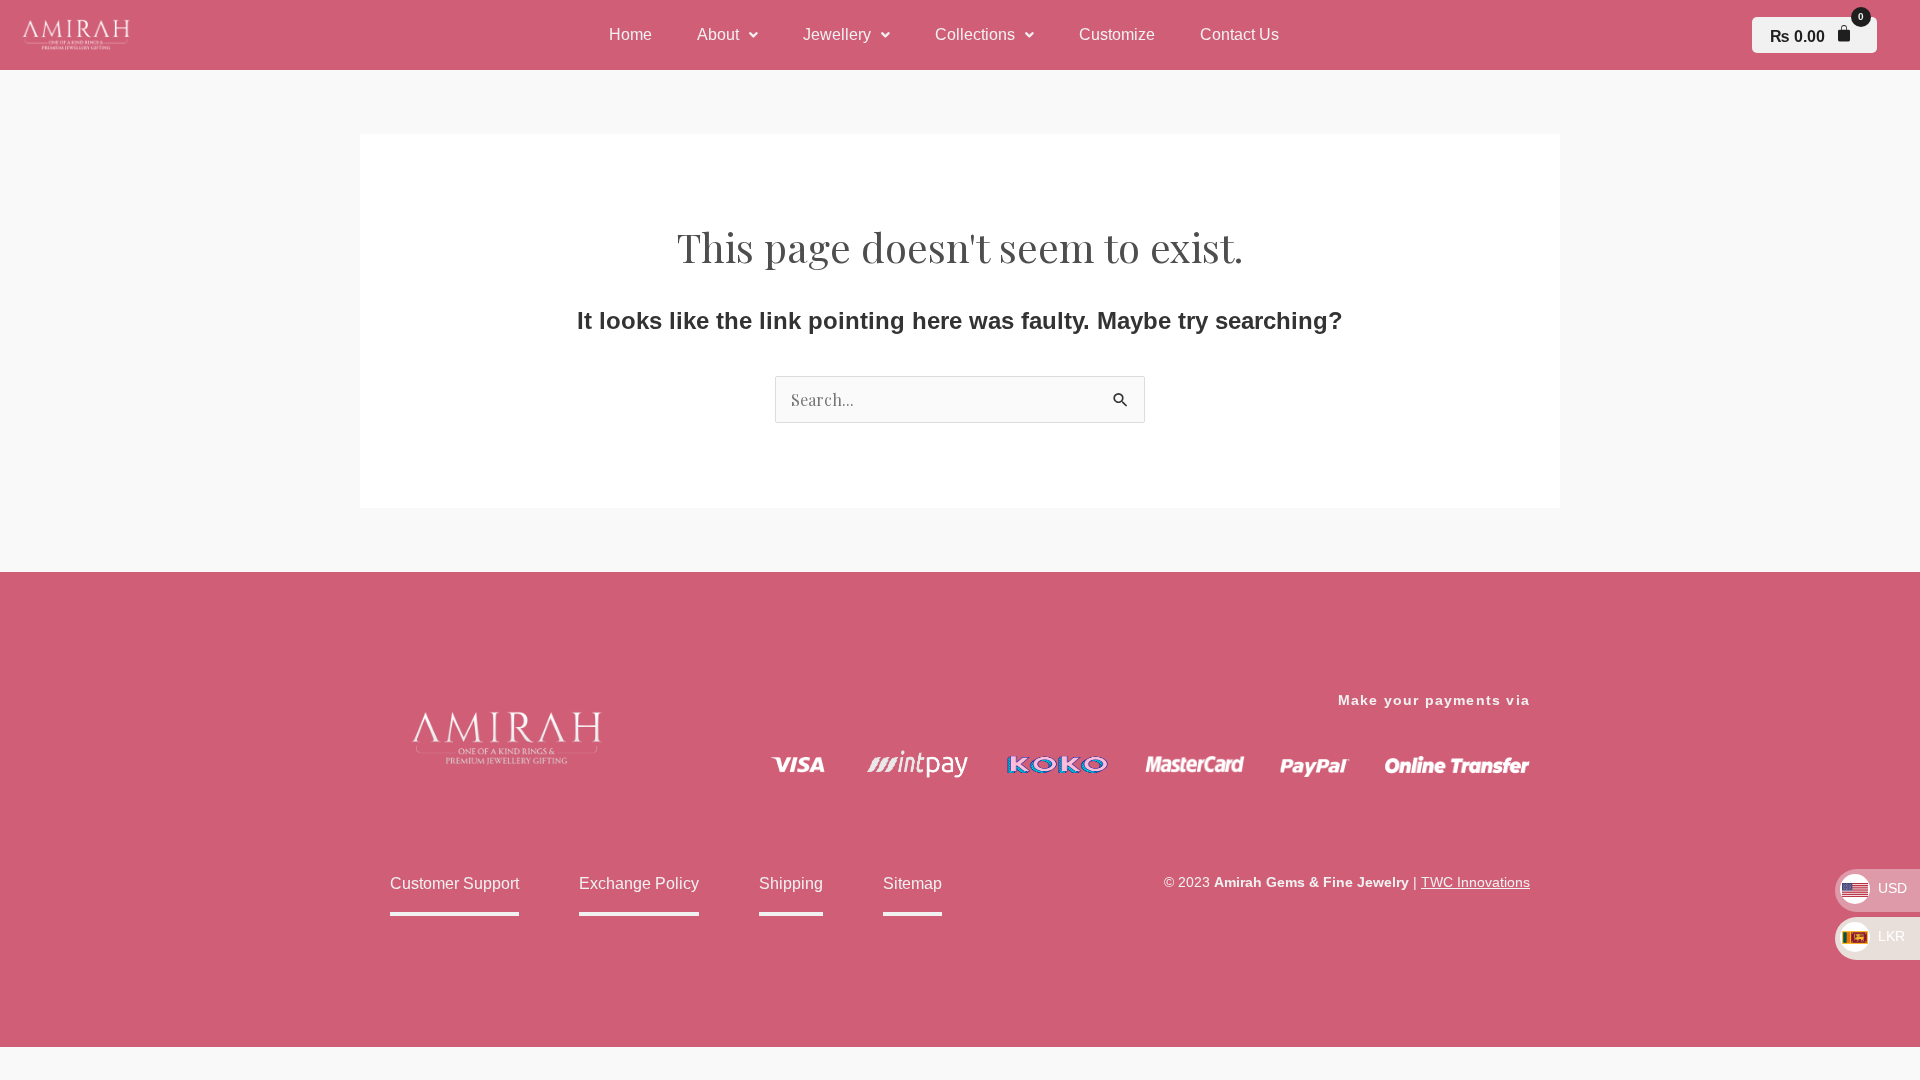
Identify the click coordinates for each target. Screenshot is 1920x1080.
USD (1890, 888)
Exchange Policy (639, 883)
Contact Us (1239, 34)
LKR (1889, 936)
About (718, 34)
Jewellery (837, 34)
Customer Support (454, 883)
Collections (975, 34)
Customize (1117, 34)
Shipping (791, 883)
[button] (727, 35)
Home (630, 34)
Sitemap (912, 883)
